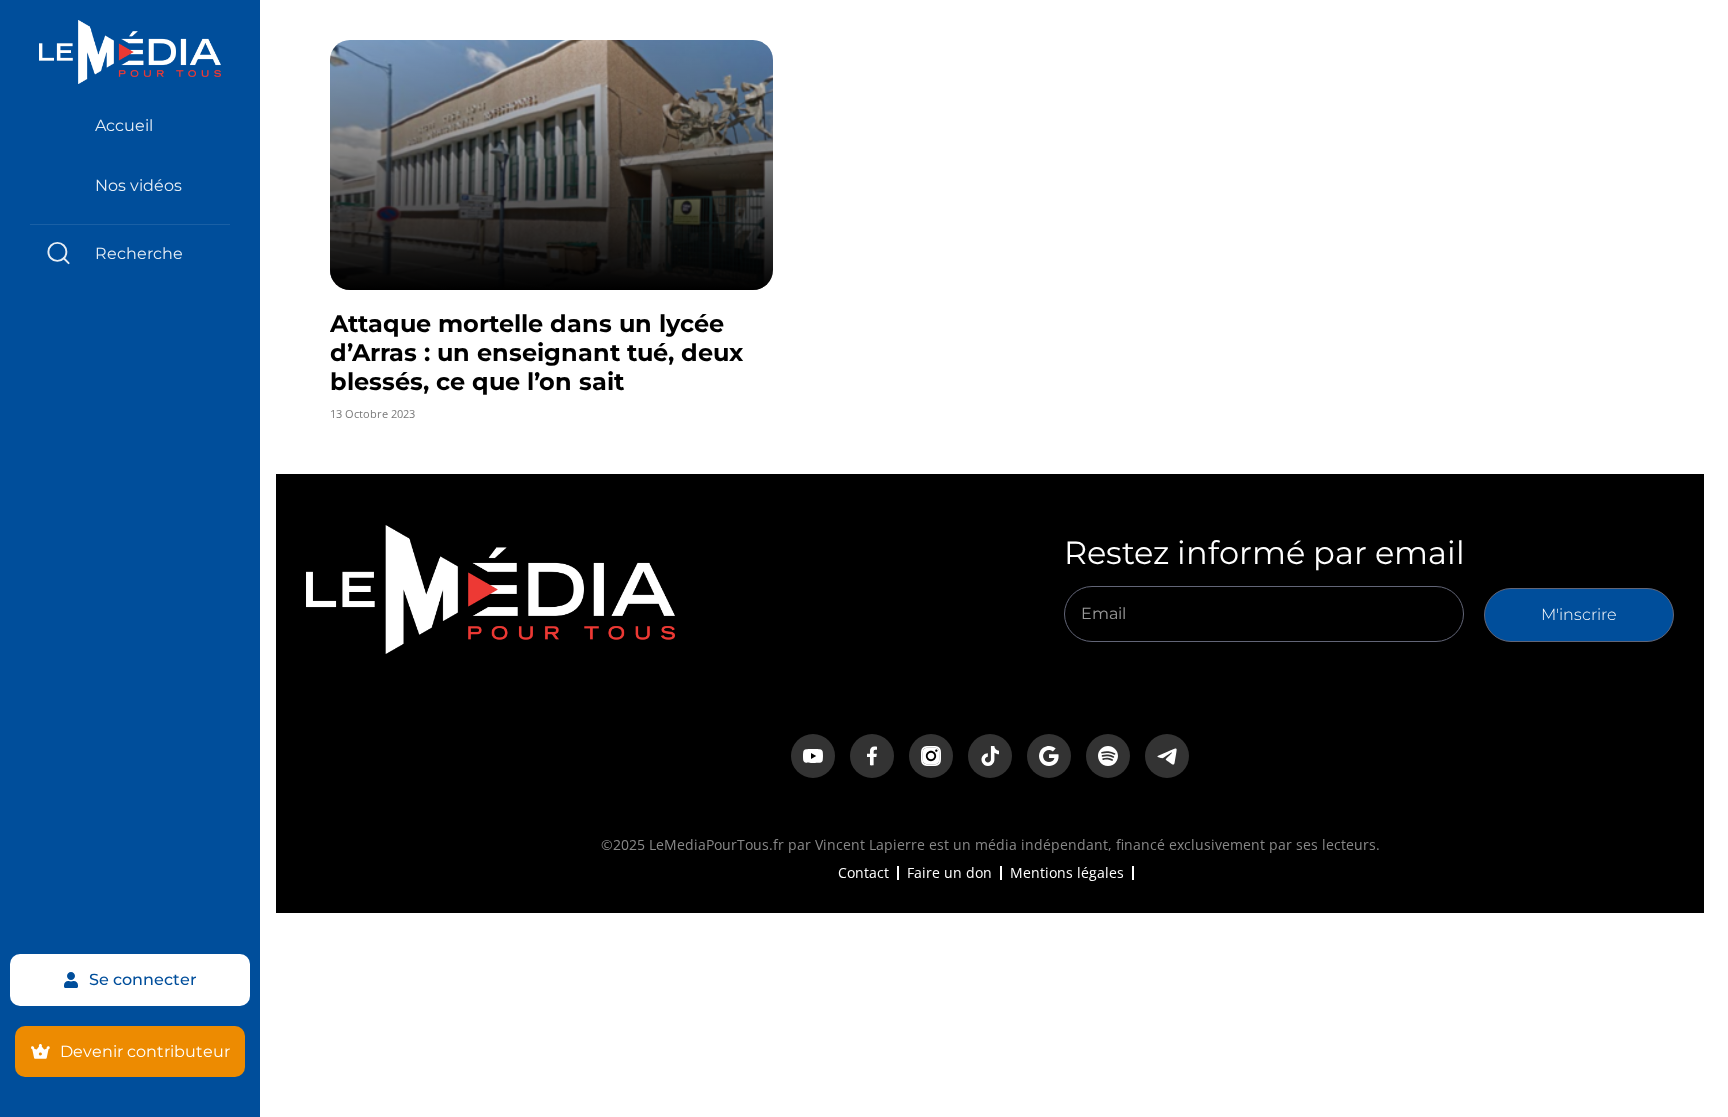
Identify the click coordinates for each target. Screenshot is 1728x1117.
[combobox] (130, 253)
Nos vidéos (138, 185)
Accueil (124, 125)
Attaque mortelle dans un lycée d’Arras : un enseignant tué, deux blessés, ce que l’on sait (536, 352)
